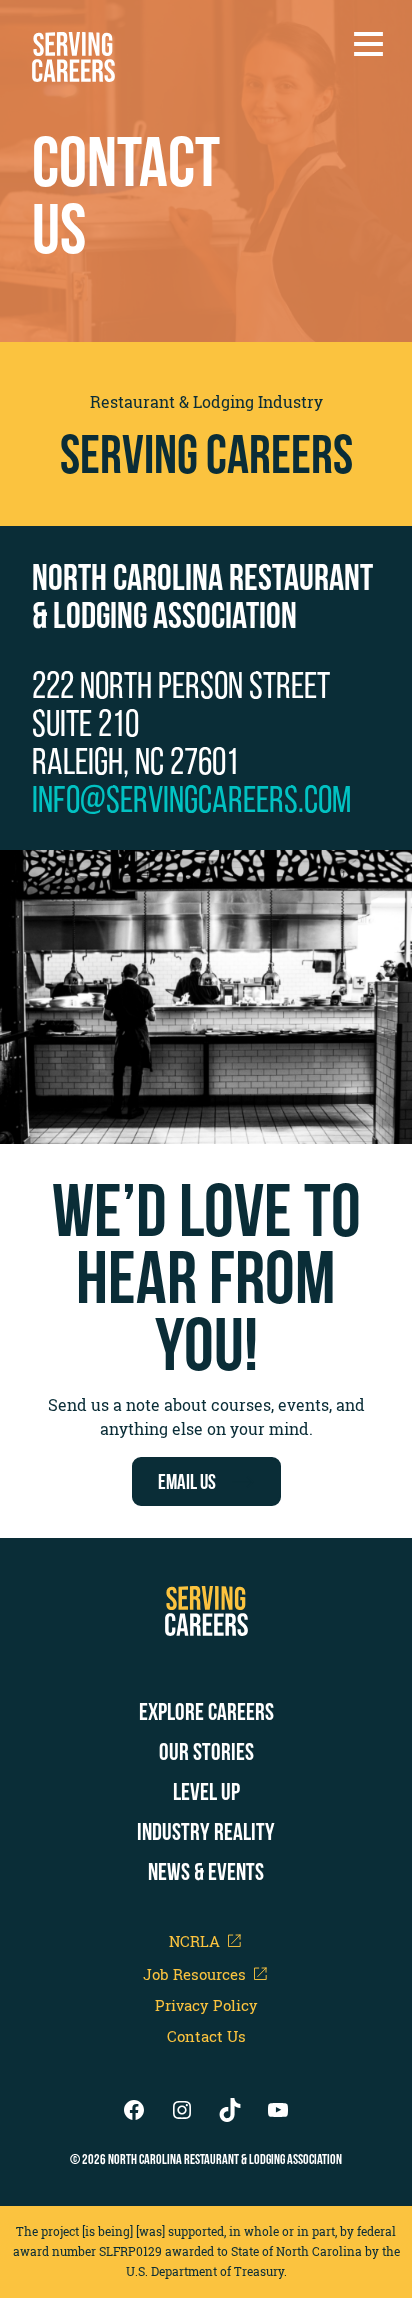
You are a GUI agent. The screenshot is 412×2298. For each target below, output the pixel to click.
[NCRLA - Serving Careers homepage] (73, 57)
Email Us (187, 1481)
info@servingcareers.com (191, 799)
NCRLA (194, 1940)
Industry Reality (206, 1832)
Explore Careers (206, 1712)
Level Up (206, 1792)
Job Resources (194, 1973)
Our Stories (206, 1752)
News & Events (206, 1872)
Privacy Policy (206, 2005)
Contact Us (206, 2036)
